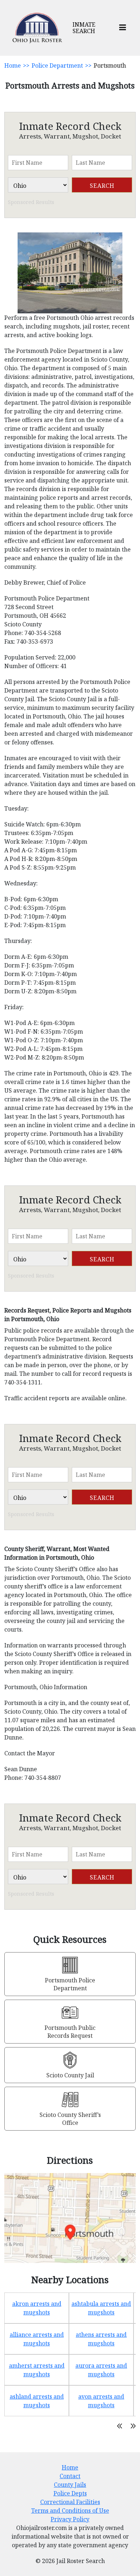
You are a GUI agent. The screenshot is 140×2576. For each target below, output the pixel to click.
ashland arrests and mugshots (37, 2401)
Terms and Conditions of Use (70, 2511)
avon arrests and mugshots (101, 2401)
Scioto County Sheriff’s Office (70, 2119)
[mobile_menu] (123, 28)
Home (13, 65)
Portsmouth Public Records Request (70, 2032)
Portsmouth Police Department (70, 1984)
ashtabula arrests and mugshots (101, 2308)
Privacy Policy (70, 2519)
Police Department (57, 65)
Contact (70, 2476)
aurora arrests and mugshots (101, 2370)
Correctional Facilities (70, 2502)
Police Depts (70, 2493)
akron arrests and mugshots (37, 2308)
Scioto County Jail (70, 2075)
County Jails (70, 2485)
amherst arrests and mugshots (37, 2370)
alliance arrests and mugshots (37, 2339)
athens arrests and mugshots (101, 2339)
